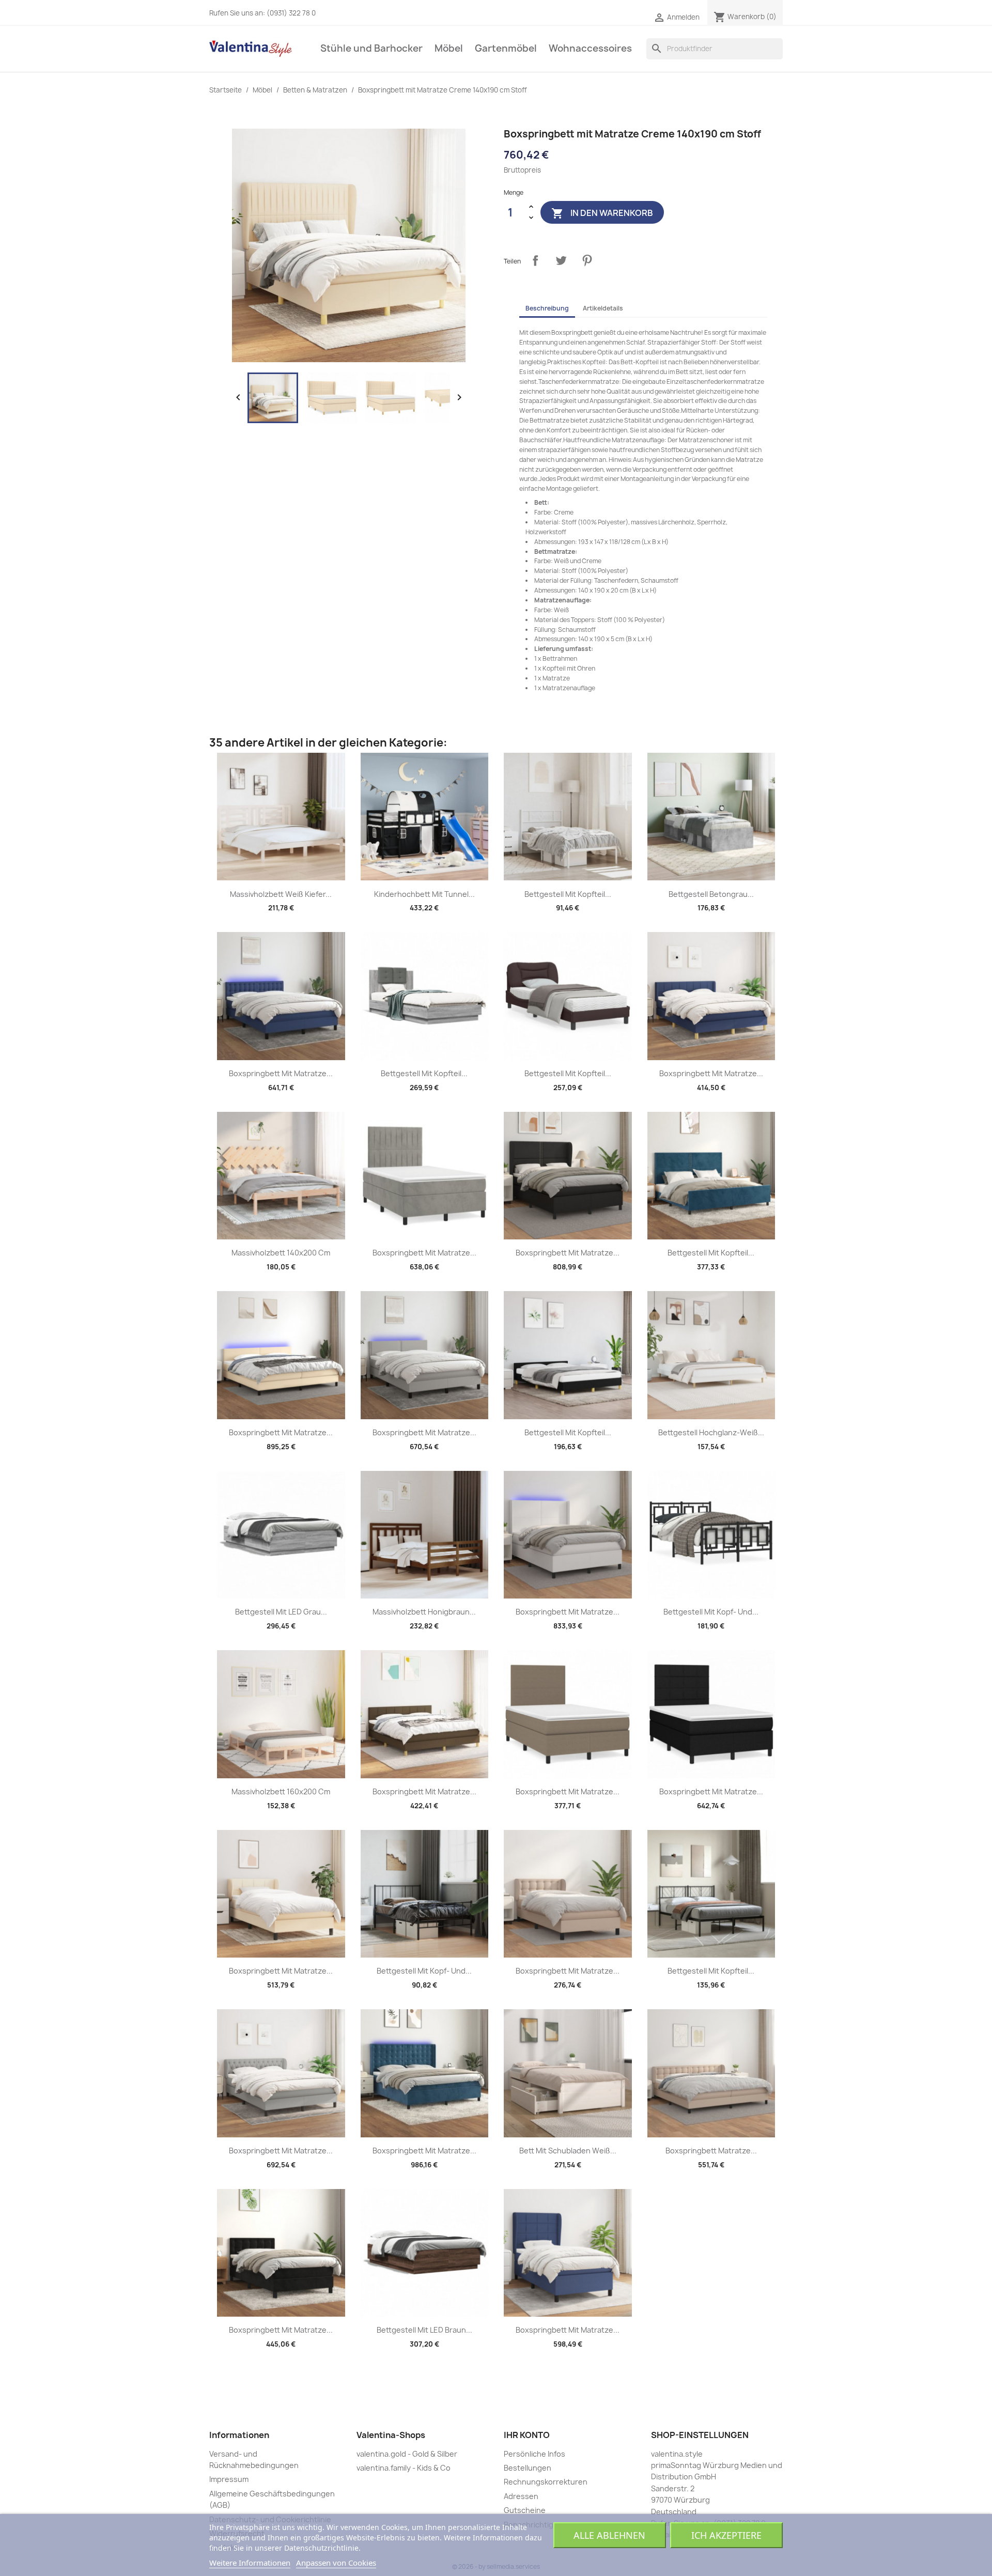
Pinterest (587, 260)
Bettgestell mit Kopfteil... (568, 894)
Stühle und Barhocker (371, 48)
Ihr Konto (527, 2435)
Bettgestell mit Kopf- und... (711, 1612)
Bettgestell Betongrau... (711, 894)
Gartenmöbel (506, 48)
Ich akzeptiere (726, 2535)
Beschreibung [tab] (547, 308)
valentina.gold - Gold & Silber (407, 2454)
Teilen (535, 260)
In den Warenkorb (602, 213)
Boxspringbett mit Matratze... (281, 1073)
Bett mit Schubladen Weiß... (568, 2151)
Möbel (449, 48)
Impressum (229, 2479)
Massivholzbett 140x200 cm (281, 1253)
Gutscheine (525, 2510)
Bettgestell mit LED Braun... (424, 2330)
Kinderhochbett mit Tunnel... (424, 894)
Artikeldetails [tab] (603, 308)
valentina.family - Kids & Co (404, 2468)
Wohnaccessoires (590, 48)
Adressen (521, 2496)
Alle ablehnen (609, 2535)
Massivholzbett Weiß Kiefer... (281, 894)
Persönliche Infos (534, 2454)
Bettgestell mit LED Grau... (281, 1612)
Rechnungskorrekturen (546, 2482)
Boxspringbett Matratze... (711, 2151)
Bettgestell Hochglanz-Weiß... (711, 1432)
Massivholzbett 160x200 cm (281, 1791)
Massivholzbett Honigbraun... (424, 1612)
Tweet (561, 260)
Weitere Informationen (250, 2563)
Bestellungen (528, 2468)
